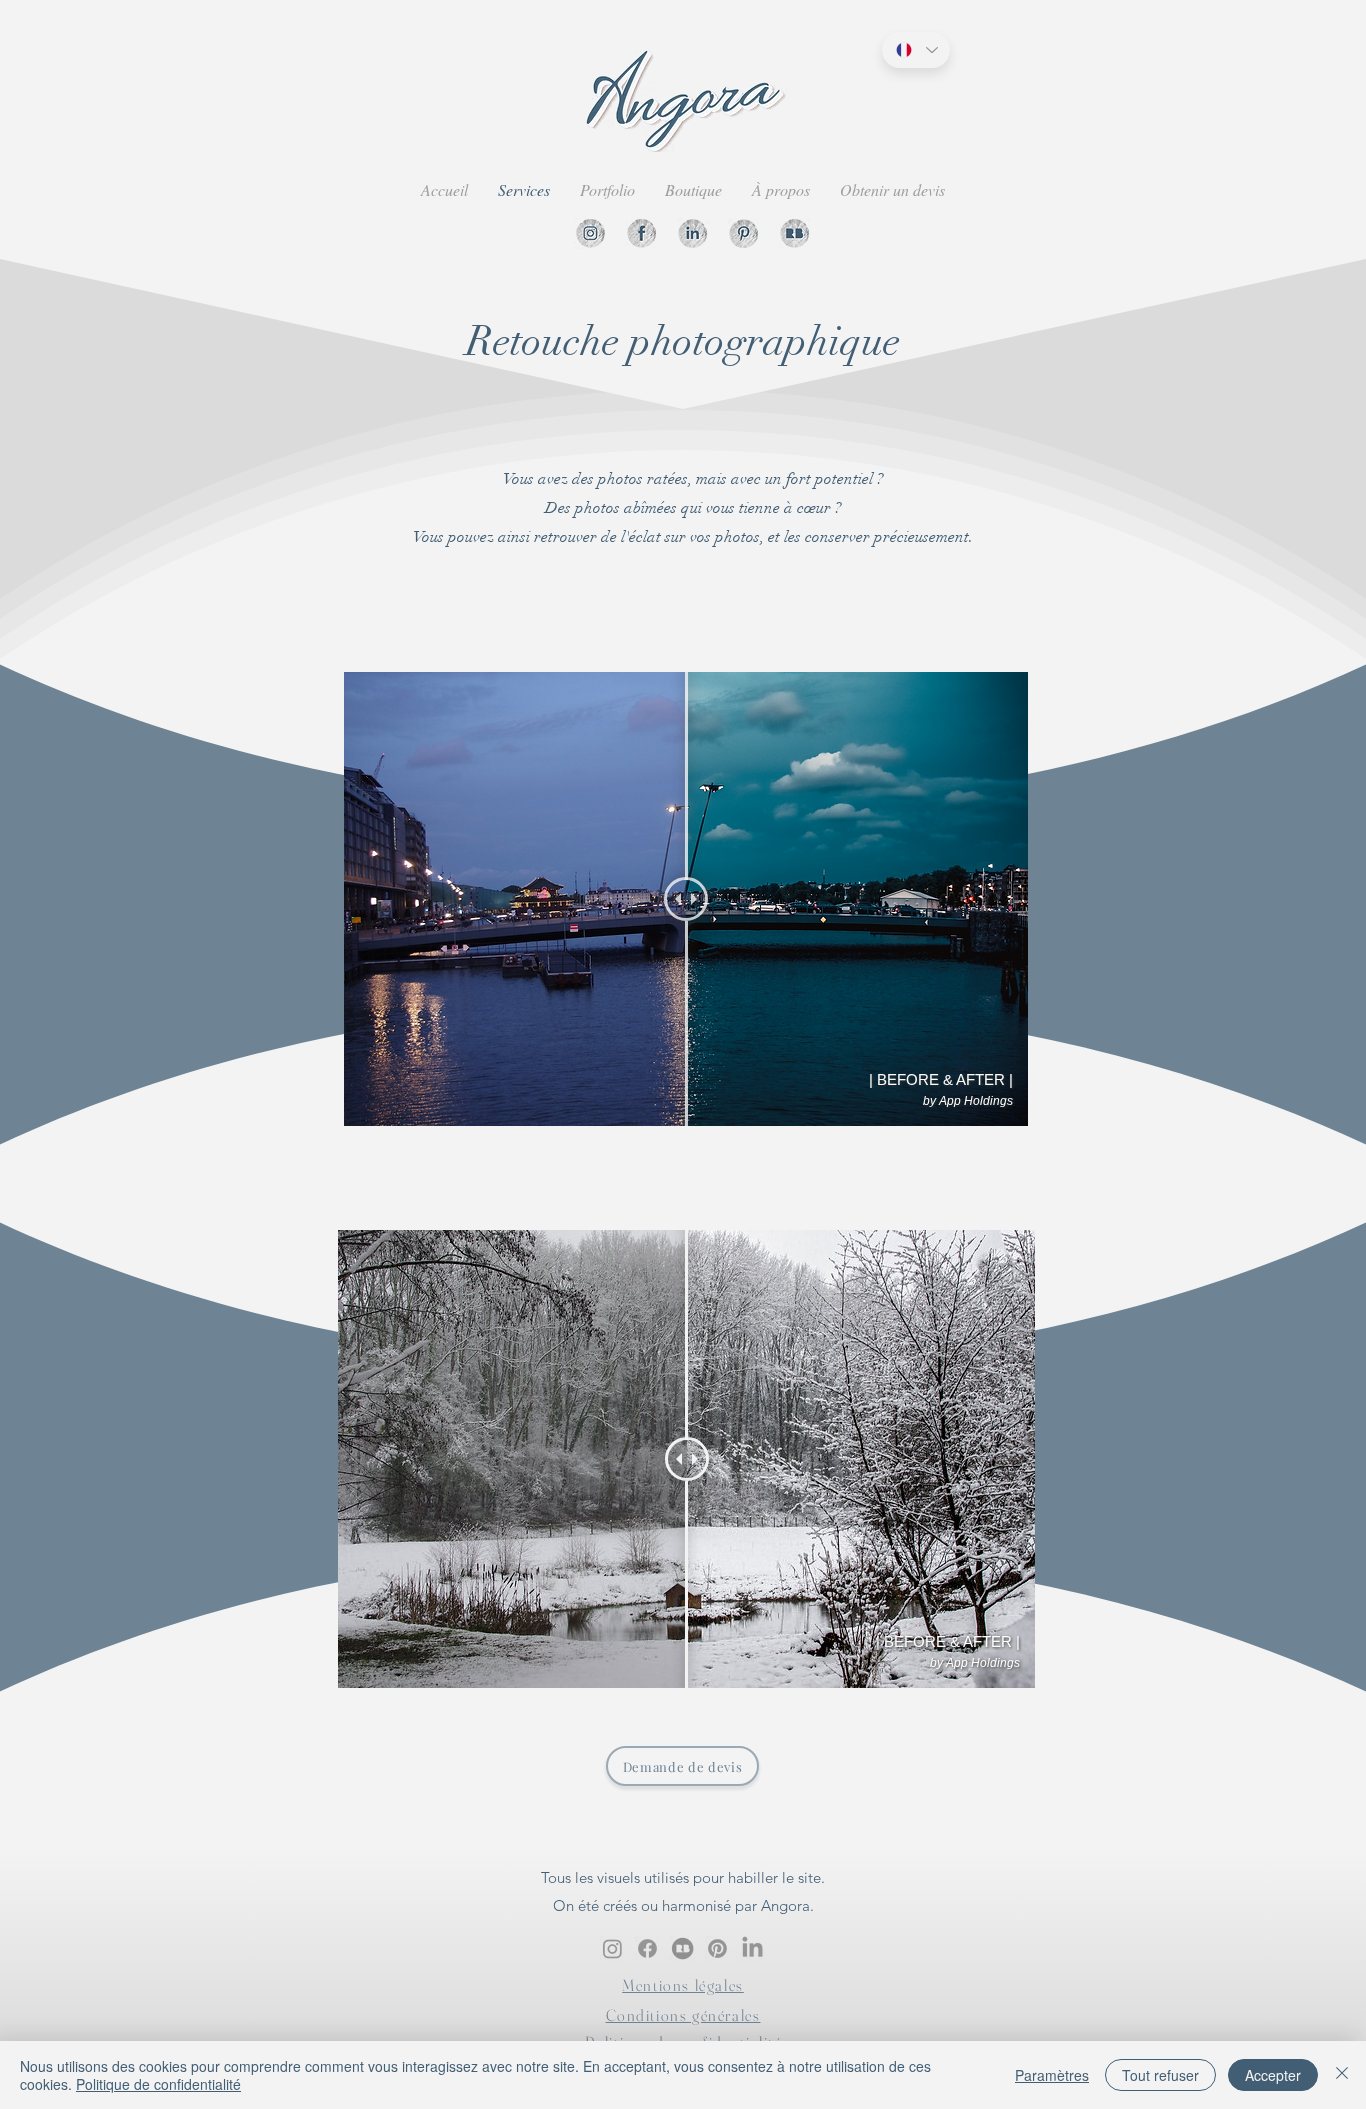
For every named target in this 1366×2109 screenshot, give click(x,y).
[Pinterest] (743, 233)
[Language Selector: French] (916, 50)
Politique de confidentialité (158, 2084)
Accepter (1273, 2075)
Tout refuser (1160, 2075)
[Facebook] (641, 233)
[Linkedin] (692, 233)
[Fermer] (1342, 2075)
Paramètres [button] (1052, 2075)
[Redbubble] (794, 233)
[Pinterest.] (717, 1948)
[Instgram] (590, 233)
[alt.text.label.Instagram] (612, 1948)
